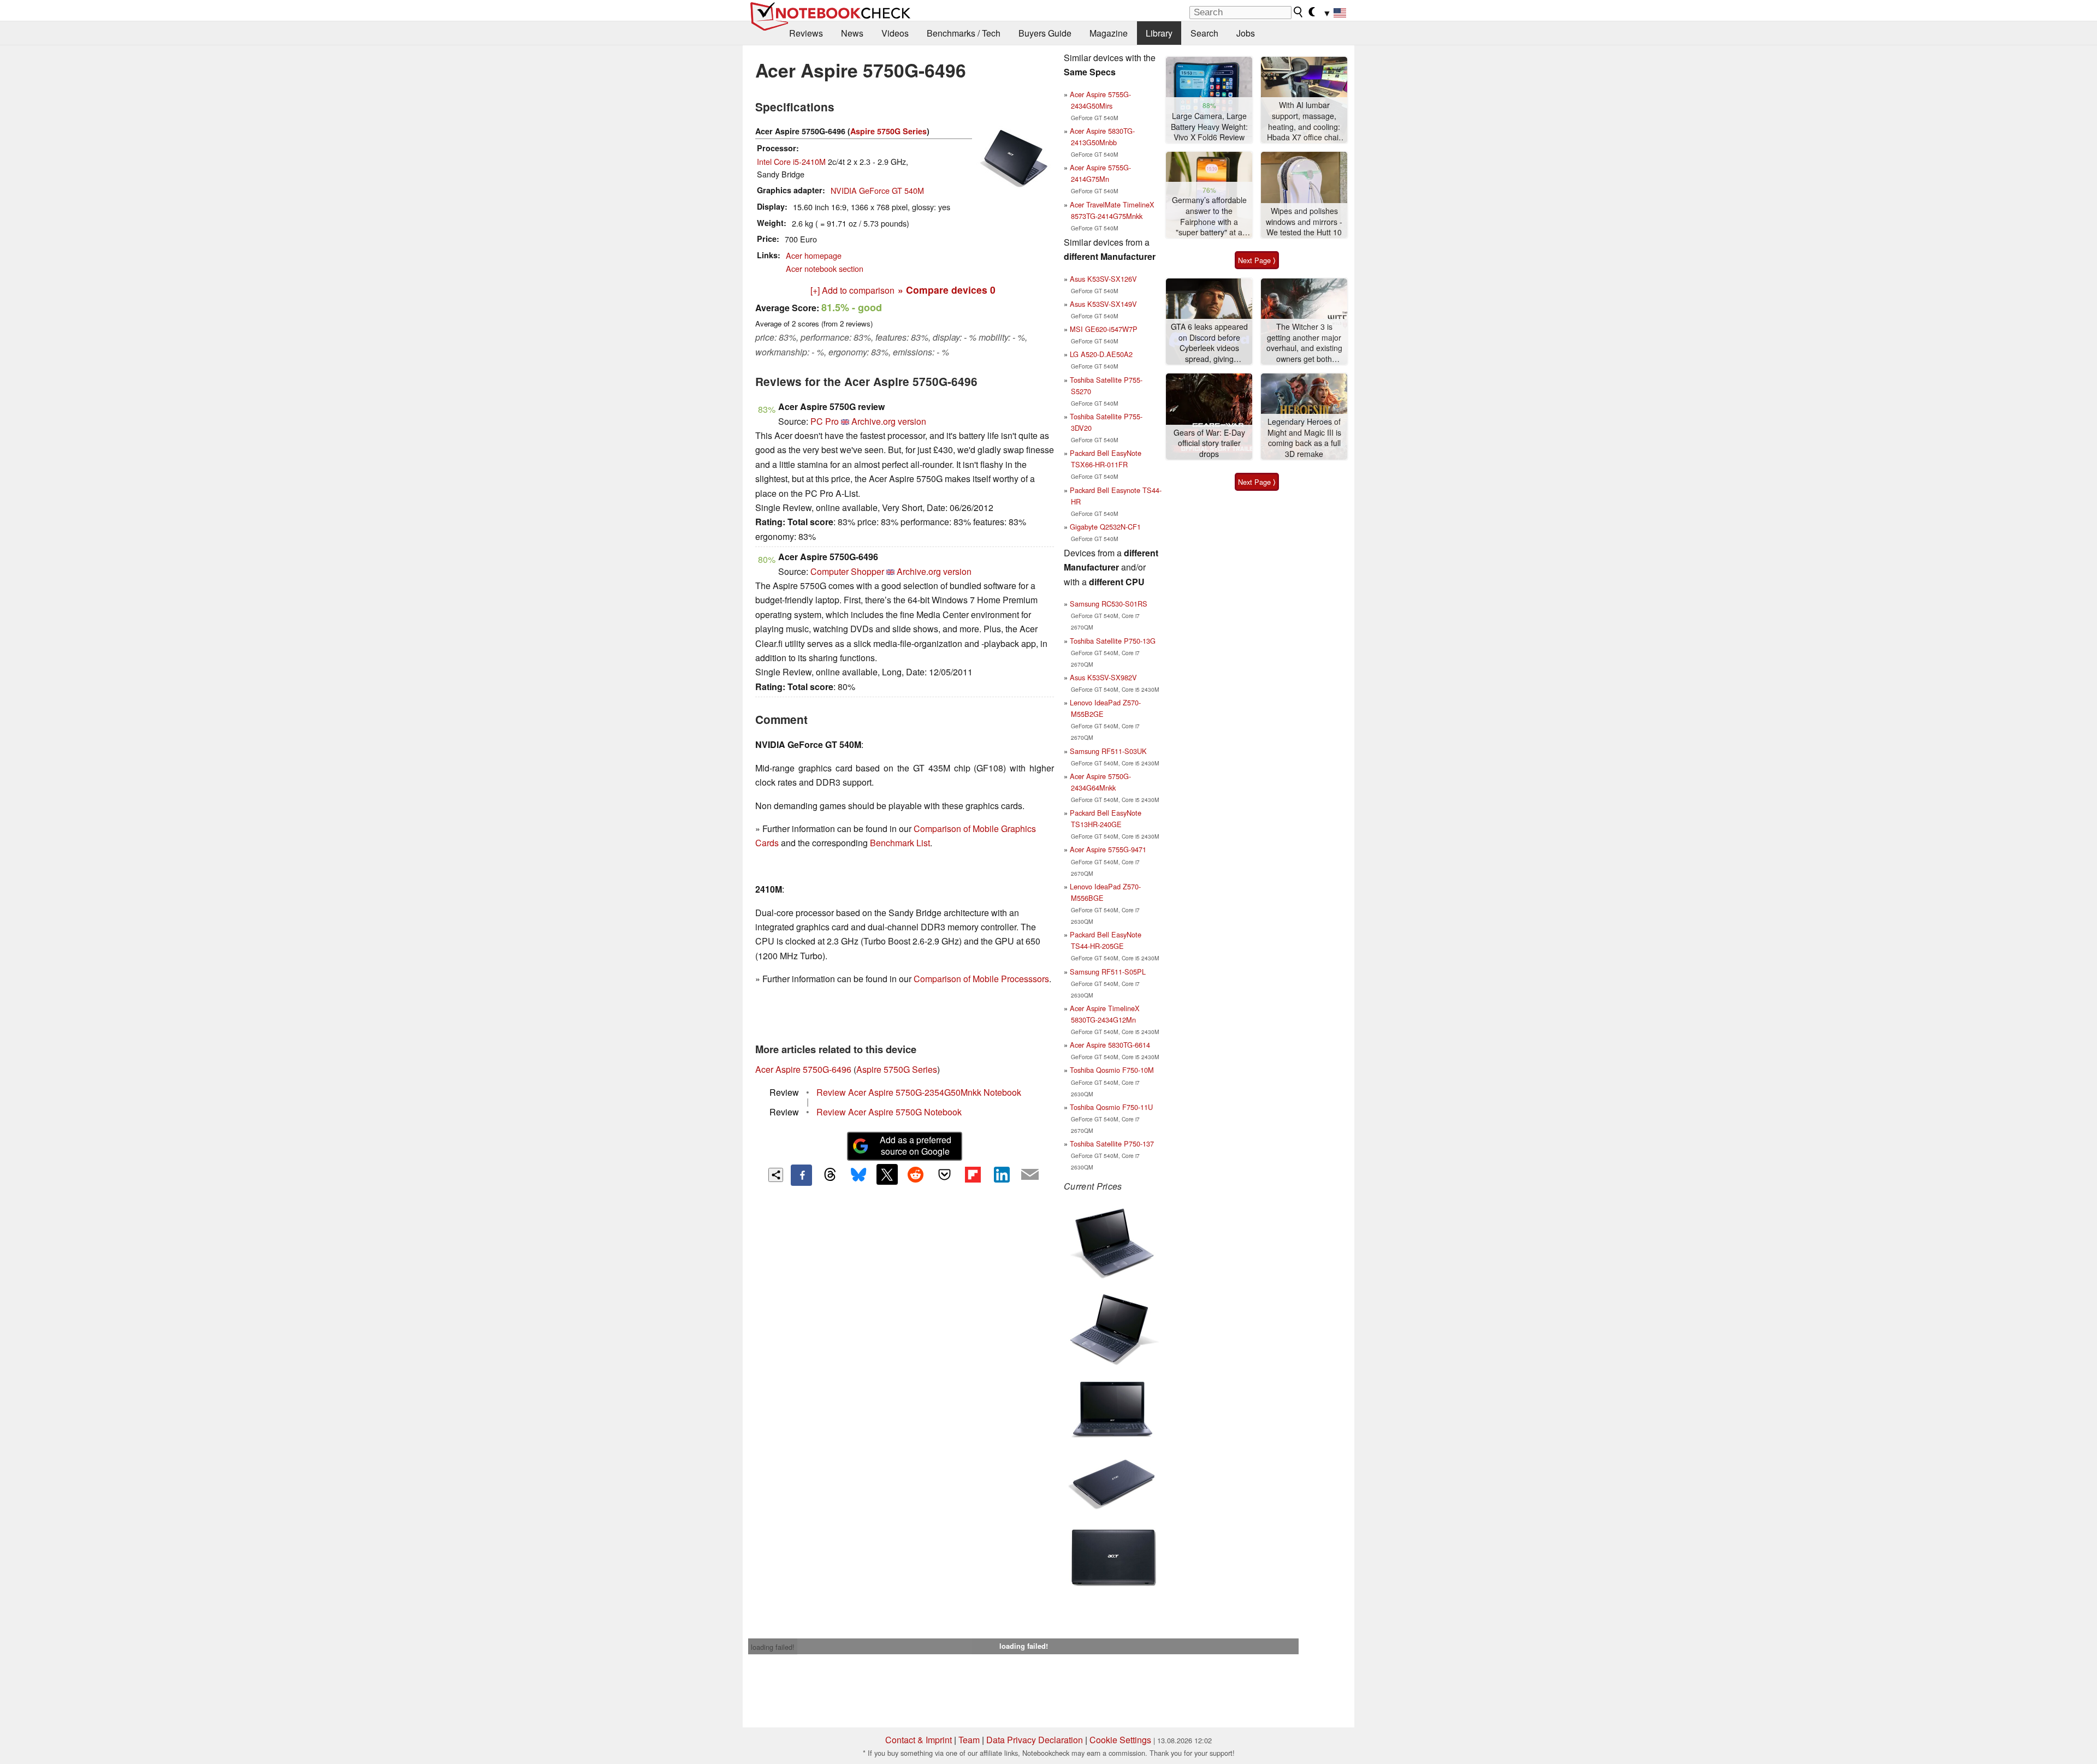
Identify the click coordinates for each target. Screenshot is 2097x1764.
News (852, 33)
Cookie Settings (1120, 1740)
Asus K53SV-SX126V (1103, 279)
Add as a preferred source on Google (916, 1145)
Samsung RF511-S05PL (1108, 972)
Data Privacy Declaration (1035, 1740)
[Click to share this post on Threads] (830, 1175)
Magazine (1109, 33)
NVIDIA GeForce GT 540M (877, 190)
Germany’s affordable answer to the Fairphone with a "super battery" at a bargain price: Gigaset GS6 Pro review (1209, 216)
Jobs (1246, 33)
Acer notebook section (825, 268)
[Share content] (776, 1175)
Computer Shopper (847, 571)
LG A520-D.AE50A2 (1101, 354)
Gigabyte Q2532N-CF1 (1105, 527)
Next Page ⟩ (1257, 260)
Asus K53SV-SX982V (1103, 677)
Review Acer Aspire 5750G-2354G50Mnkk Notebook (919, 1092)
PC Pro (825, 421)
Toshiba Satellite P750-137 (1112, 1144)
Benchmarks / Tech (964, 33)
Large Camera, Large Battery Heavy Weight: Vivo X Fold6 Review (1209, 127)
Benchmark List (900, 843)
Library (1159, 33)
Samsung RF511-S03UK (1108, 751)
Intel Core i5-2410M (791, 161)
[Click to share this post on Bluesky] (858, 1175)
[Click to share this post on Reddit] (916, 1174)
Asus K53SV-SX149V (1103, 304)
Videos (895, 33)
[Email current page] (1030, 1175)
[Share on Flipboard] (973, 1174)
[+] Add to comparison (852, 290)
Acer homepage (814, 255)
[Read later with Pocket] (944, 1174)
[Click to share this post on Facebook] (801, 1175)
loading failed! (773, 1647)
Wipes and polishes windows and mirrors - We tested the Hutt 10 (1304, 222)
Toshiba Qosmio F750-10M (1112, 1070)
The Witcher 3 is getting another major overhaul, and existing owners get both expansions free (1304, 343)
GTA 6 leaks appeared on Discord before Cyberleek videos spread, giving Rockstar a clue (1209, 343)
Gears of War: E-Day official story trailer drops (1209, 443)
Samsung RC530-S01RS (1109, 604)
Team (969, 1740)
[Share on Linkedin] (1002, 1174)
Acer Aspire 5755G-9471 (1108, 849)
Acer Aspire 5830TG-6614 (1110, 1045)
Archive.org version (889, 421)
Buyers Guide (1045, 33)
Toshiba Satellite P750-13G (1113, 641)
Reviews (806, 33)
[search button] (1299, 12)
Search (1204, 33)
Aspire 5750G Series (888, 131)
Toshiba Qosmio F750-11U (1111, 1107)
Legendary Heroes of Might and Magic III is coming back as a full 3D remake (1304, 438)
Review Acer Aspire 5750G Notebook (889, 1112)
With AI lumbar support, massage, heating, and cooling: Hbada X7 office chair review (1304, 121)
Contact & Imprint (919, 1740)
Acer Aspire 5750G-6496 (803, 1069)
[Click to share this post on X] (887, 1174)
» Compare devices (947, 290)
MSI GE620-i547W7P (1104, 329)
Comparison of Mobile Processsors (981, 979)
